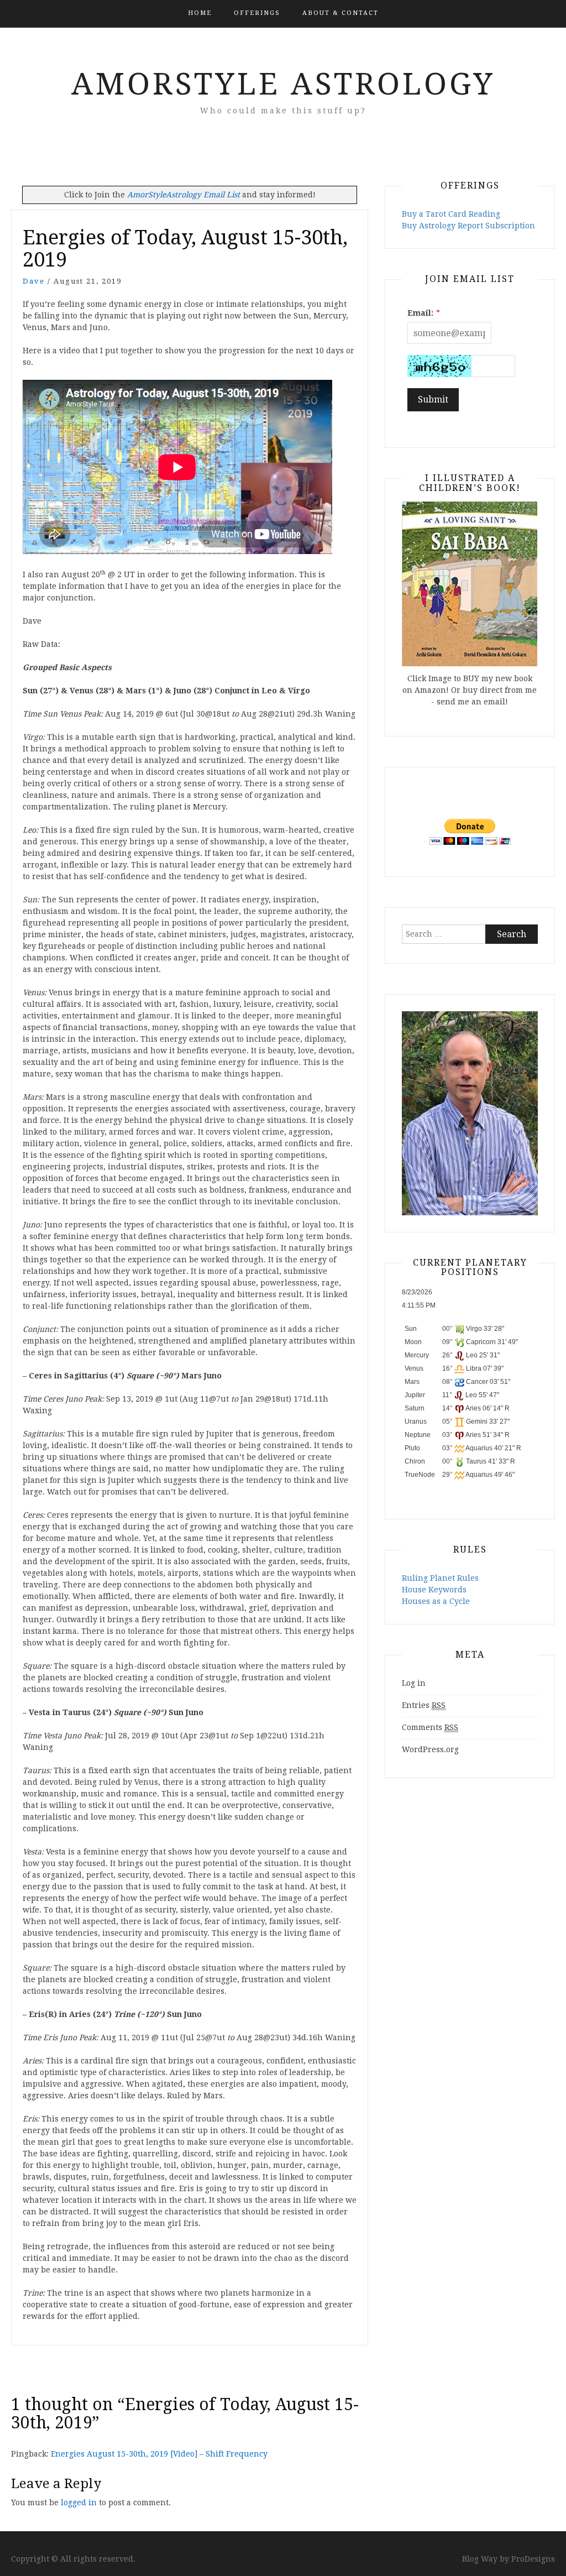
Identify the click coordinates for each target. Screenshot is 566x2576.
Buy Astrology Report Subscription (468, 226)
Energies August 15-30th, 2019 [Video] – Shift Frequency (159, 2454)
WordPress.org (430, 1749)
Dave (34, 281)
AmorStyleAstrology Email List (184, 195)
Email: (420, 313)
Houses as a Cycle (436, 1601)
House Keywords (434, 1590)
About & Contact (340, 13)
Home (200, 13)
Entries (424, 1705)
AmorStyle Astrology (283, 84)
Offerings (257, 13)
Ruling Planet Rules (440, 1578)
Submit (433, 399)
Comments (430, 1727)
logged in (79, 2502)
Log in (414, 1683)
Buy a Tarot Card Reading (451, 214)
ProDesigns (533, 2559)
